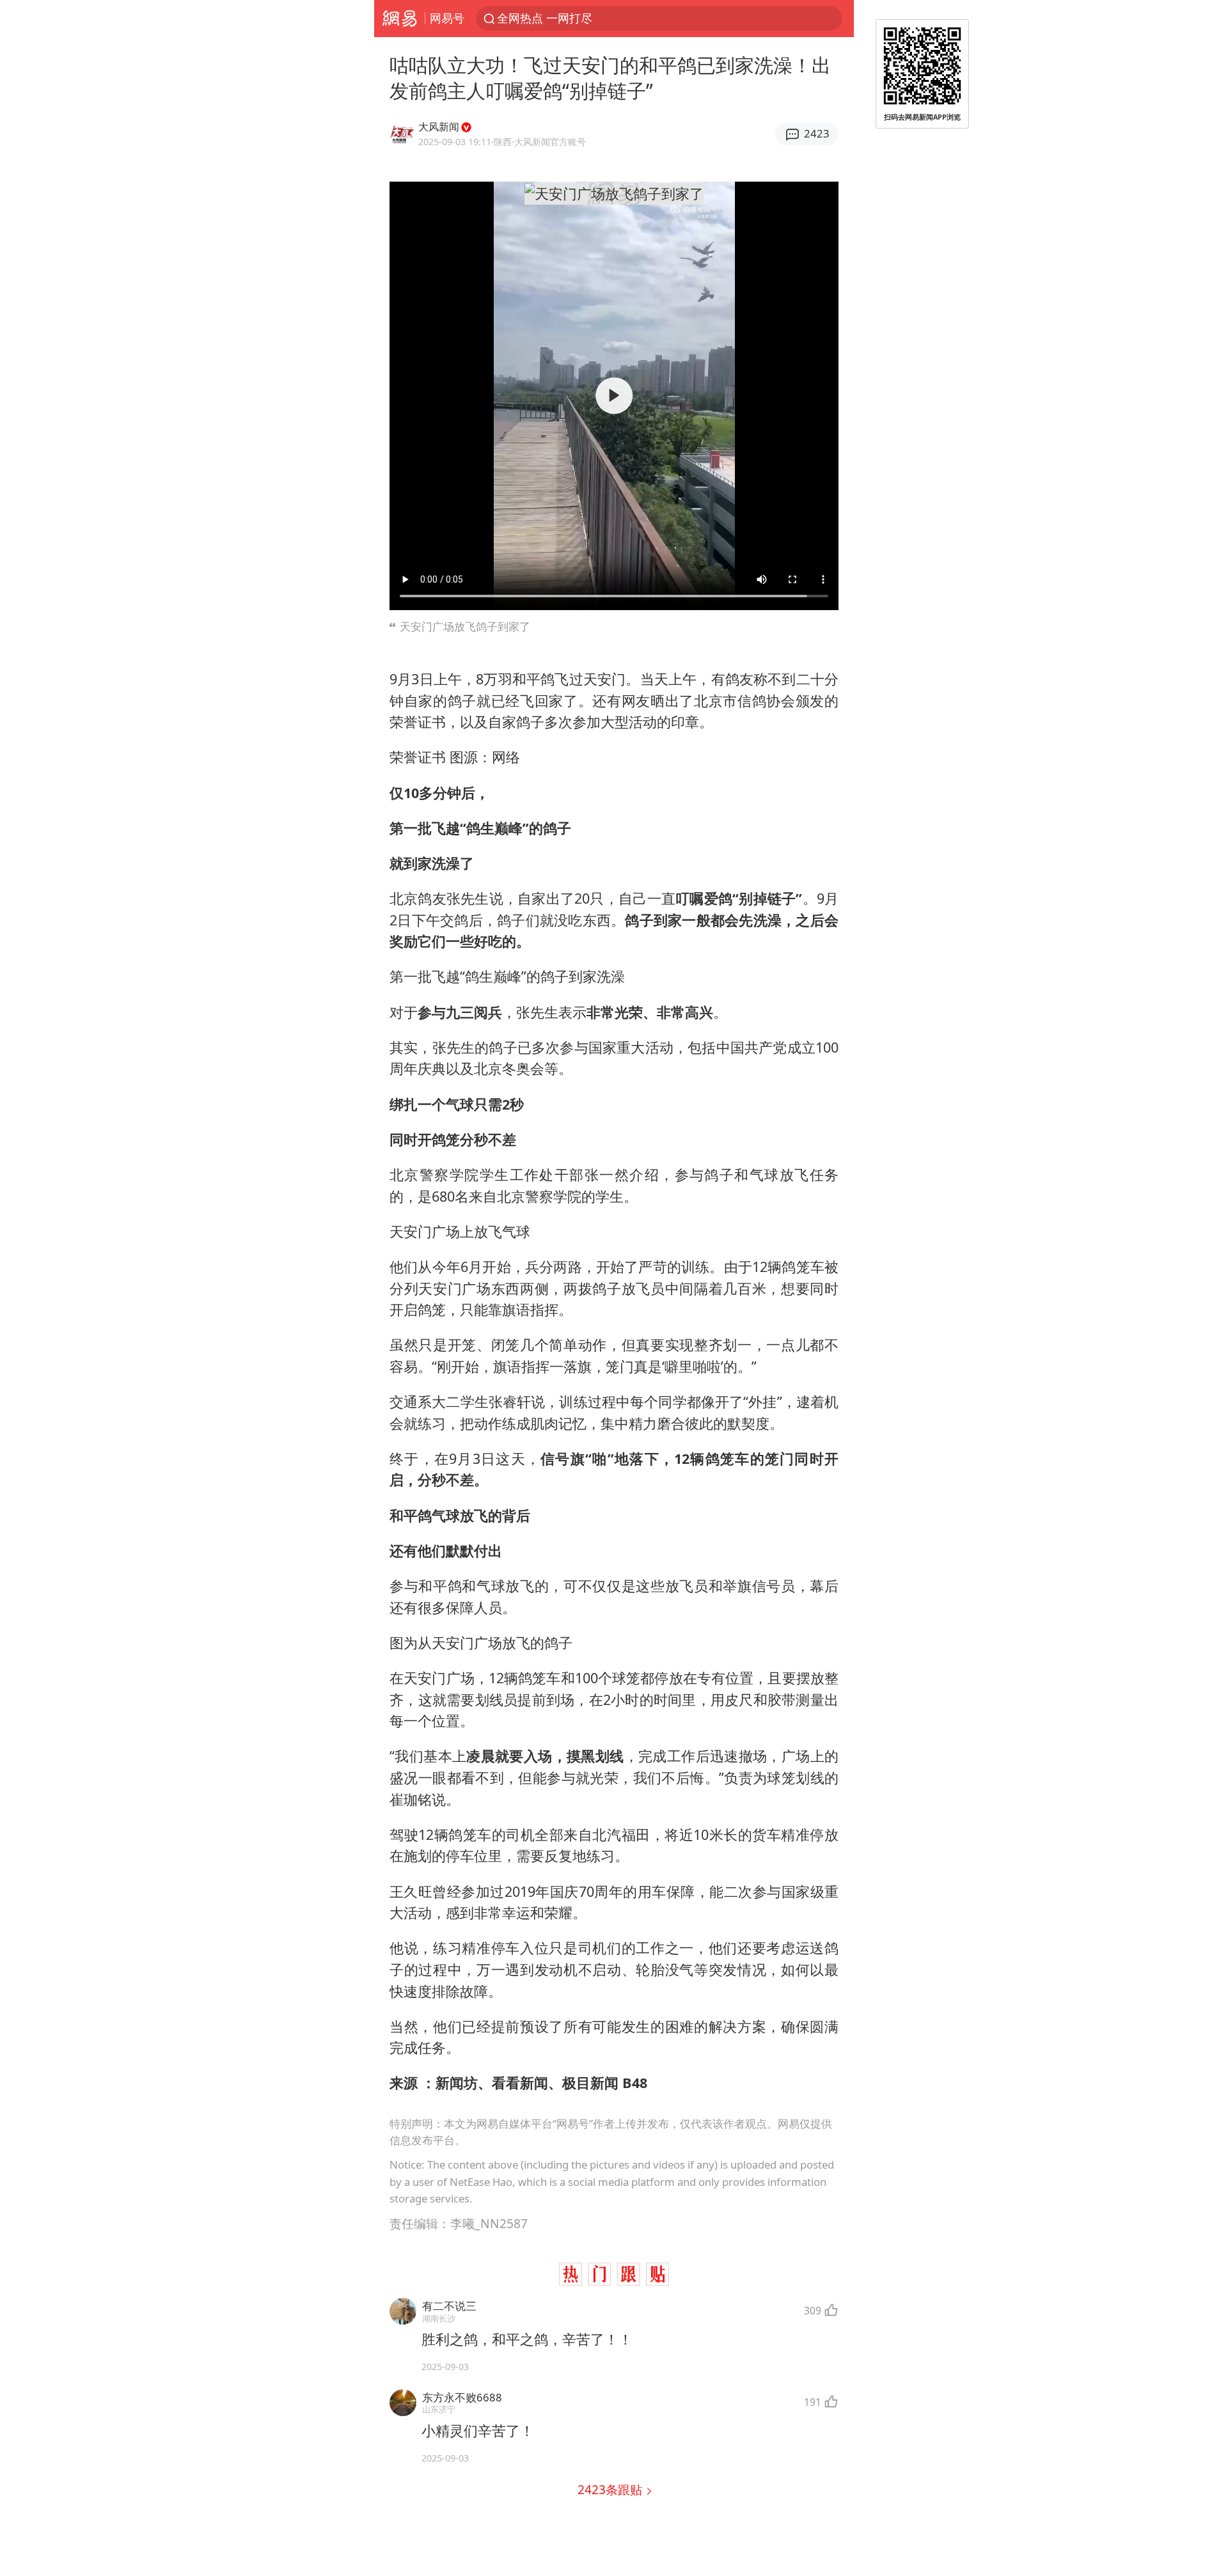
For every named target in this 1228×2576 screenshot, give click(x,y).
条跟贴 (611, 2489)
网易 (399, 19)
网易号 (447, 18)
